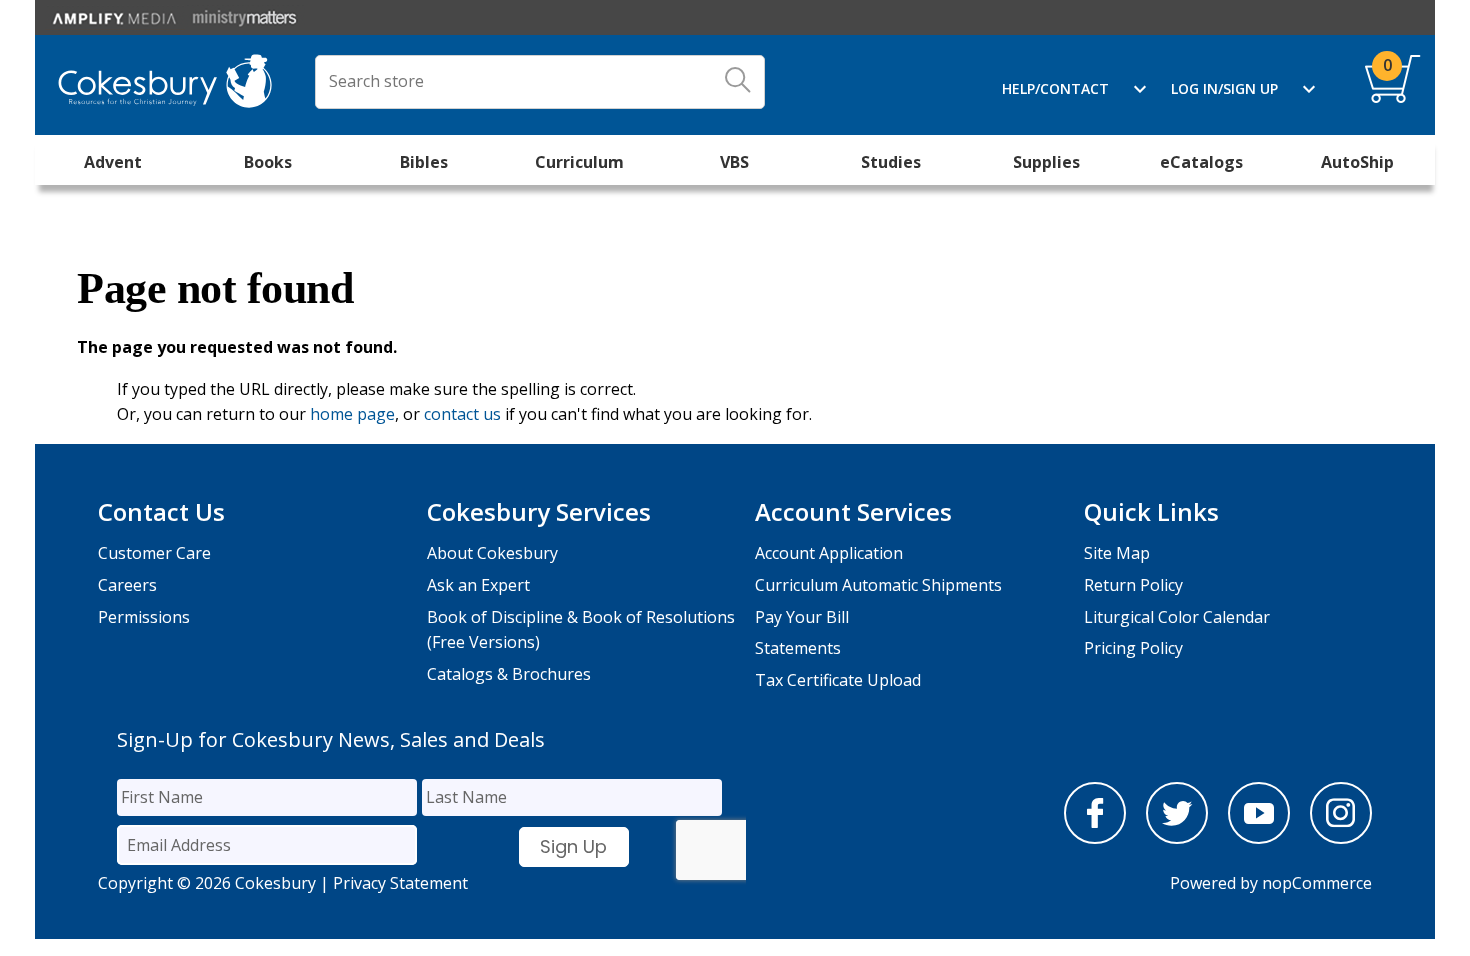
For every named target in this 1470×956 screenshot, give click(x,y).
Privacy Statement (400, 883)
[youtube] (1259, 838)
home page (352, 414)
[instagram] (1341, 838)
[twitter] (1177, 838)
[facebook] (1095, 838)
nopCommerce (1317, 883)
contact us (462, 414)
